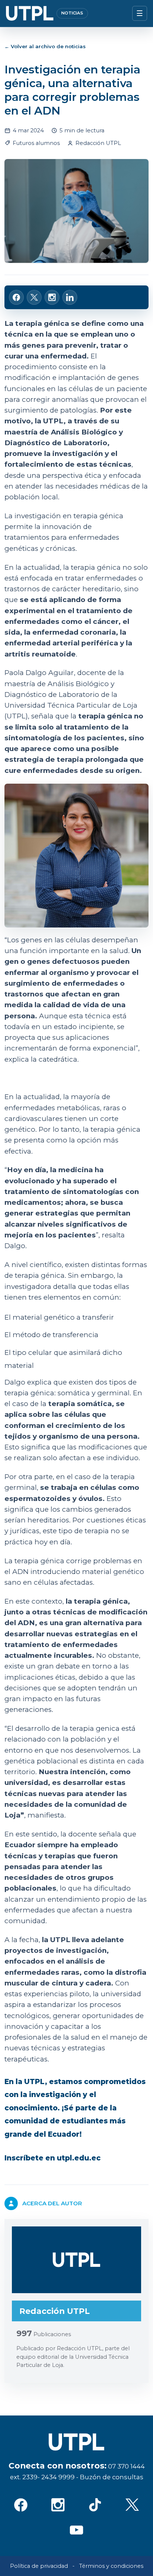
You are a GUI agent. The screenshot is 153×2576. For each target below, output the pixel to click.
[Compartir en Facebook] (16, 297)
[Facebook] (21, 2505)
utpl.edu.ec (79, 2158)
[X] (132, 2505)
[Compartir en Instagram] (52, 297)
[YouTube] (76, 2530)
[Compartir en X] (34, 297)
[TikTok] (95, 2505)
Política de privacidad (39, 2566)
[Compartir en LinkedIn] (70, 297)
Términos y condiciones (111, 2566)
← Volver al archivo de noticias (45, 46)
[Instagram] (58, 2505)
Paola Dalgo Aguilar (39, 673)
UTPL (53, 421)
